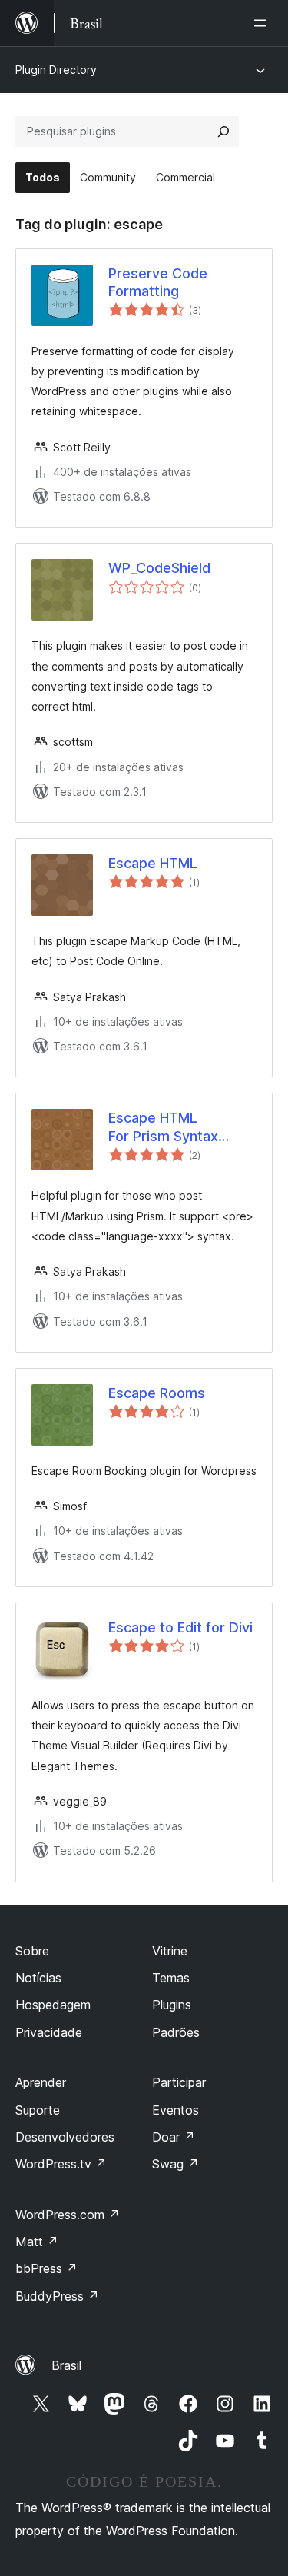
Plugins (172, 2005)
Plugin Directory (56, 70)
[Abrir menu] (263, 23)
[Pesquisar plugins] (223, 131)
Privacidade (49, 2032)
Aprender (41, 2082)
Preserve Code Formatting (158, 282)
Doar (174, 2137)
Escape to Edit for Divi (180, 1627)
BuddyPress (57, 2296)
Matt (37, 2242)
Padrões (176, 2032)
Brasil (66, 2365)
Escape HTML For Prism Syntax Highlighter (163, 1127)
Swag (175, 2164)
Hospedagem (53, 2005)
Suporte (38, 2110)
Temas (171, 1978)
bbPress (46, 2268)
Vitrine (170, 1951)
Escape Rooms (157, 1393)
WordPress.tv (61, 2164)
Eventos (175, 2110)
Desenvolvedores (65, 2137)
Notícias (38, 1978)
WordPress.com (68, 2215)
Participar (179, 2082)
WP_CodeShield (159, 568)
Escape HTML (153, 863)
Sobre (32, 1951)
